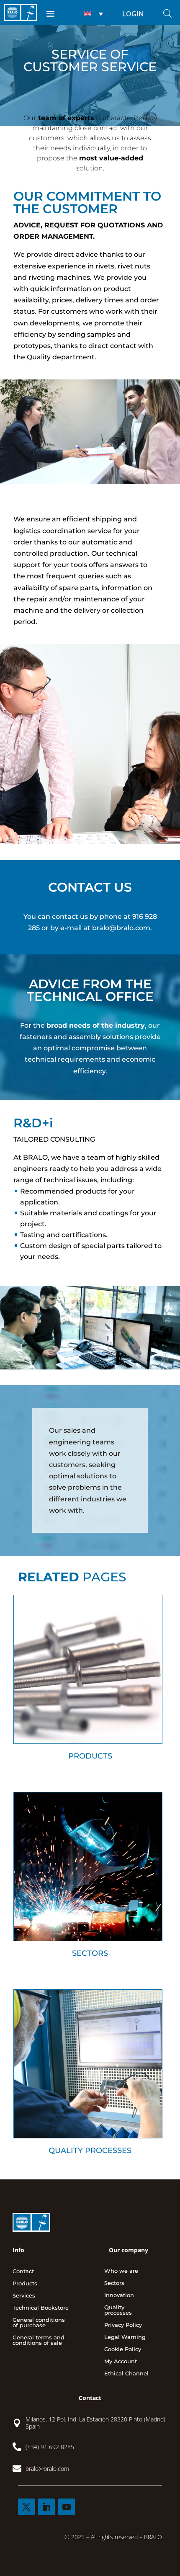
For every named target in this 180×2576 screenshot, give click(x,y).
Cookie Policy (123, 2349)
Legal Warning (125, 2337)
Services (24, 2296)
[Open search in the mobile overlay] (167, 13)
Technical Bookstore (41, 2308)
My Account (121, 2362)
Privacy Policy (123, 2325)
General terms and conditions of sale (39, 2340)
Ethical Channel (126, 2374)
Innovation (119, 2295)
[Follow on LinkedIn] (46, 2507)
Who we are (121, 2271)
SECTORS (90, 1953)
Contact (23, 2272)
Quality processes (118, 2310)
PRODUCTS (90, 1756)
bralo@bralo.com (121, 928)
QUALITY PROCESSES (90, 2151)
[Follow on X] (26, 2507)
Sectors (114, 2283)
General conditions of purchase (39, 2323)
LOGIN (133, 14)
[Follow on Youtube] (67, 2507)
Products (25, 2284)
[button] (92, 14)
